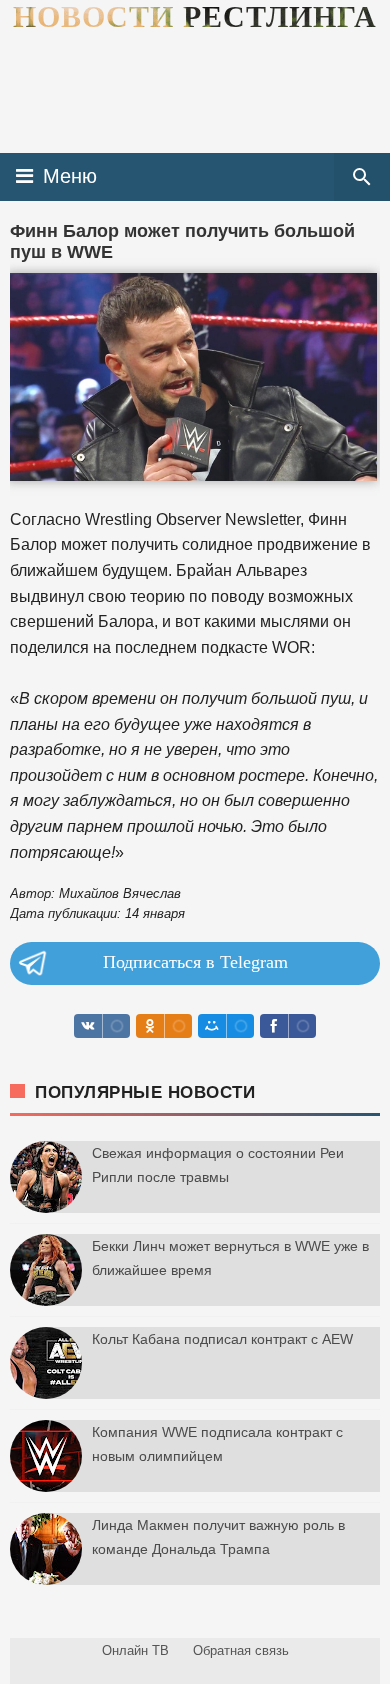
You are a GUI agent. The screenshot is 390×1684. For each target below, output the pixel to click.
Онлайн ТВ (135, 1650)
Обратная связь (241, 1650)
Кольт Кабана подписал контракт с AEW (222, 1339)
